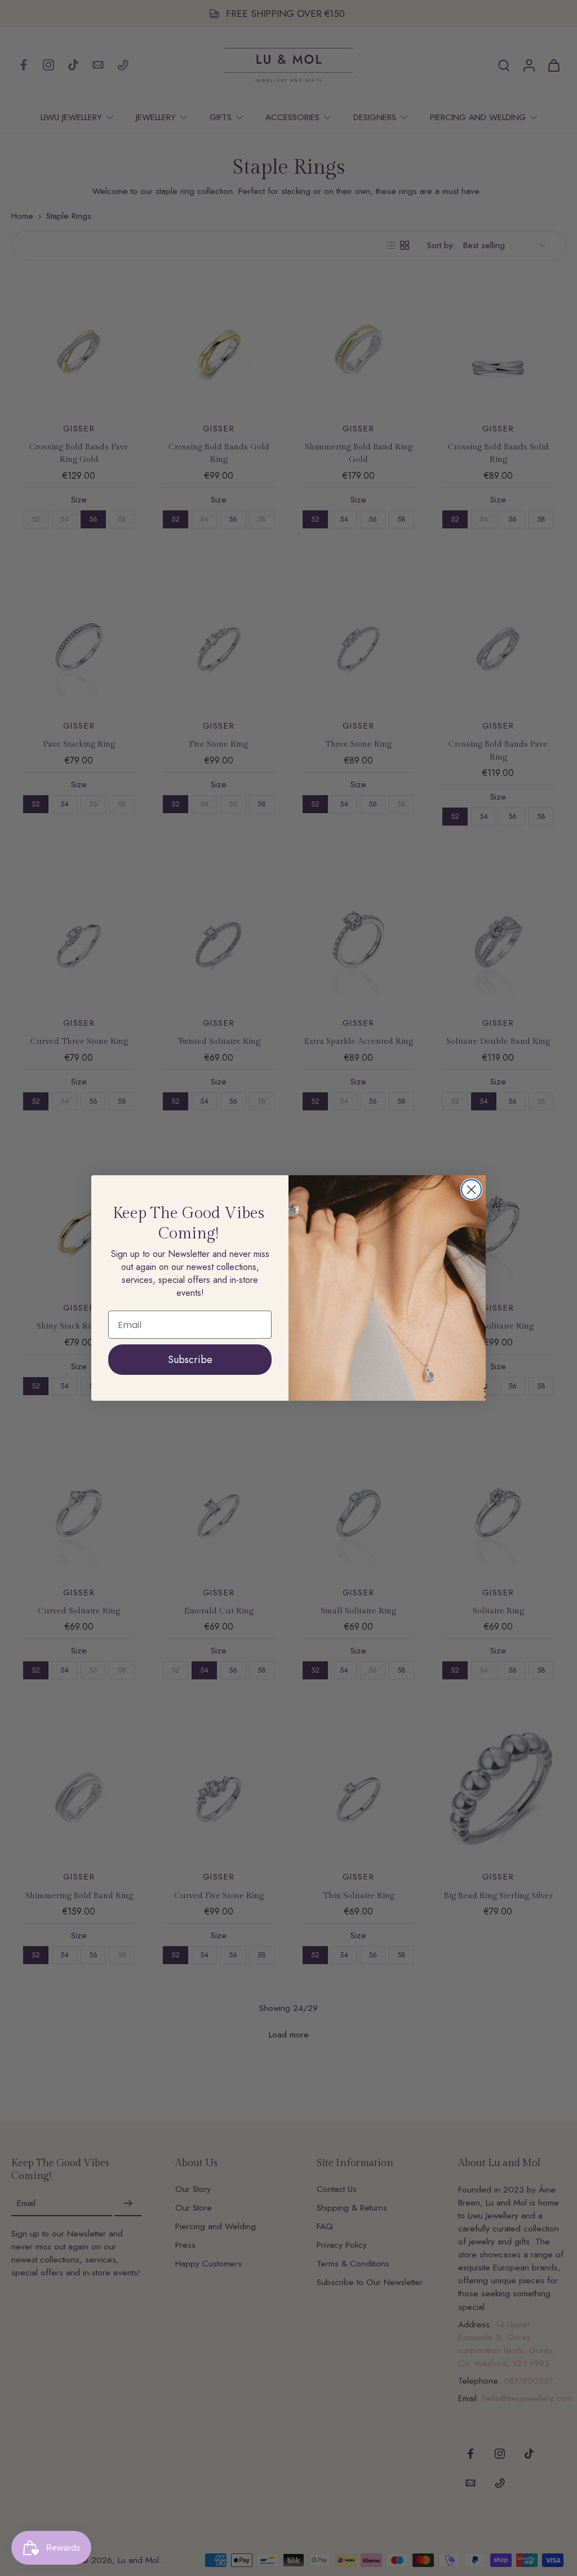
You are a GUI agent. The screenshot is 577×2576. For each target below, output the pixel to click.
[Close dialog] (471, 1190)
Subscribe (190, 1360)
